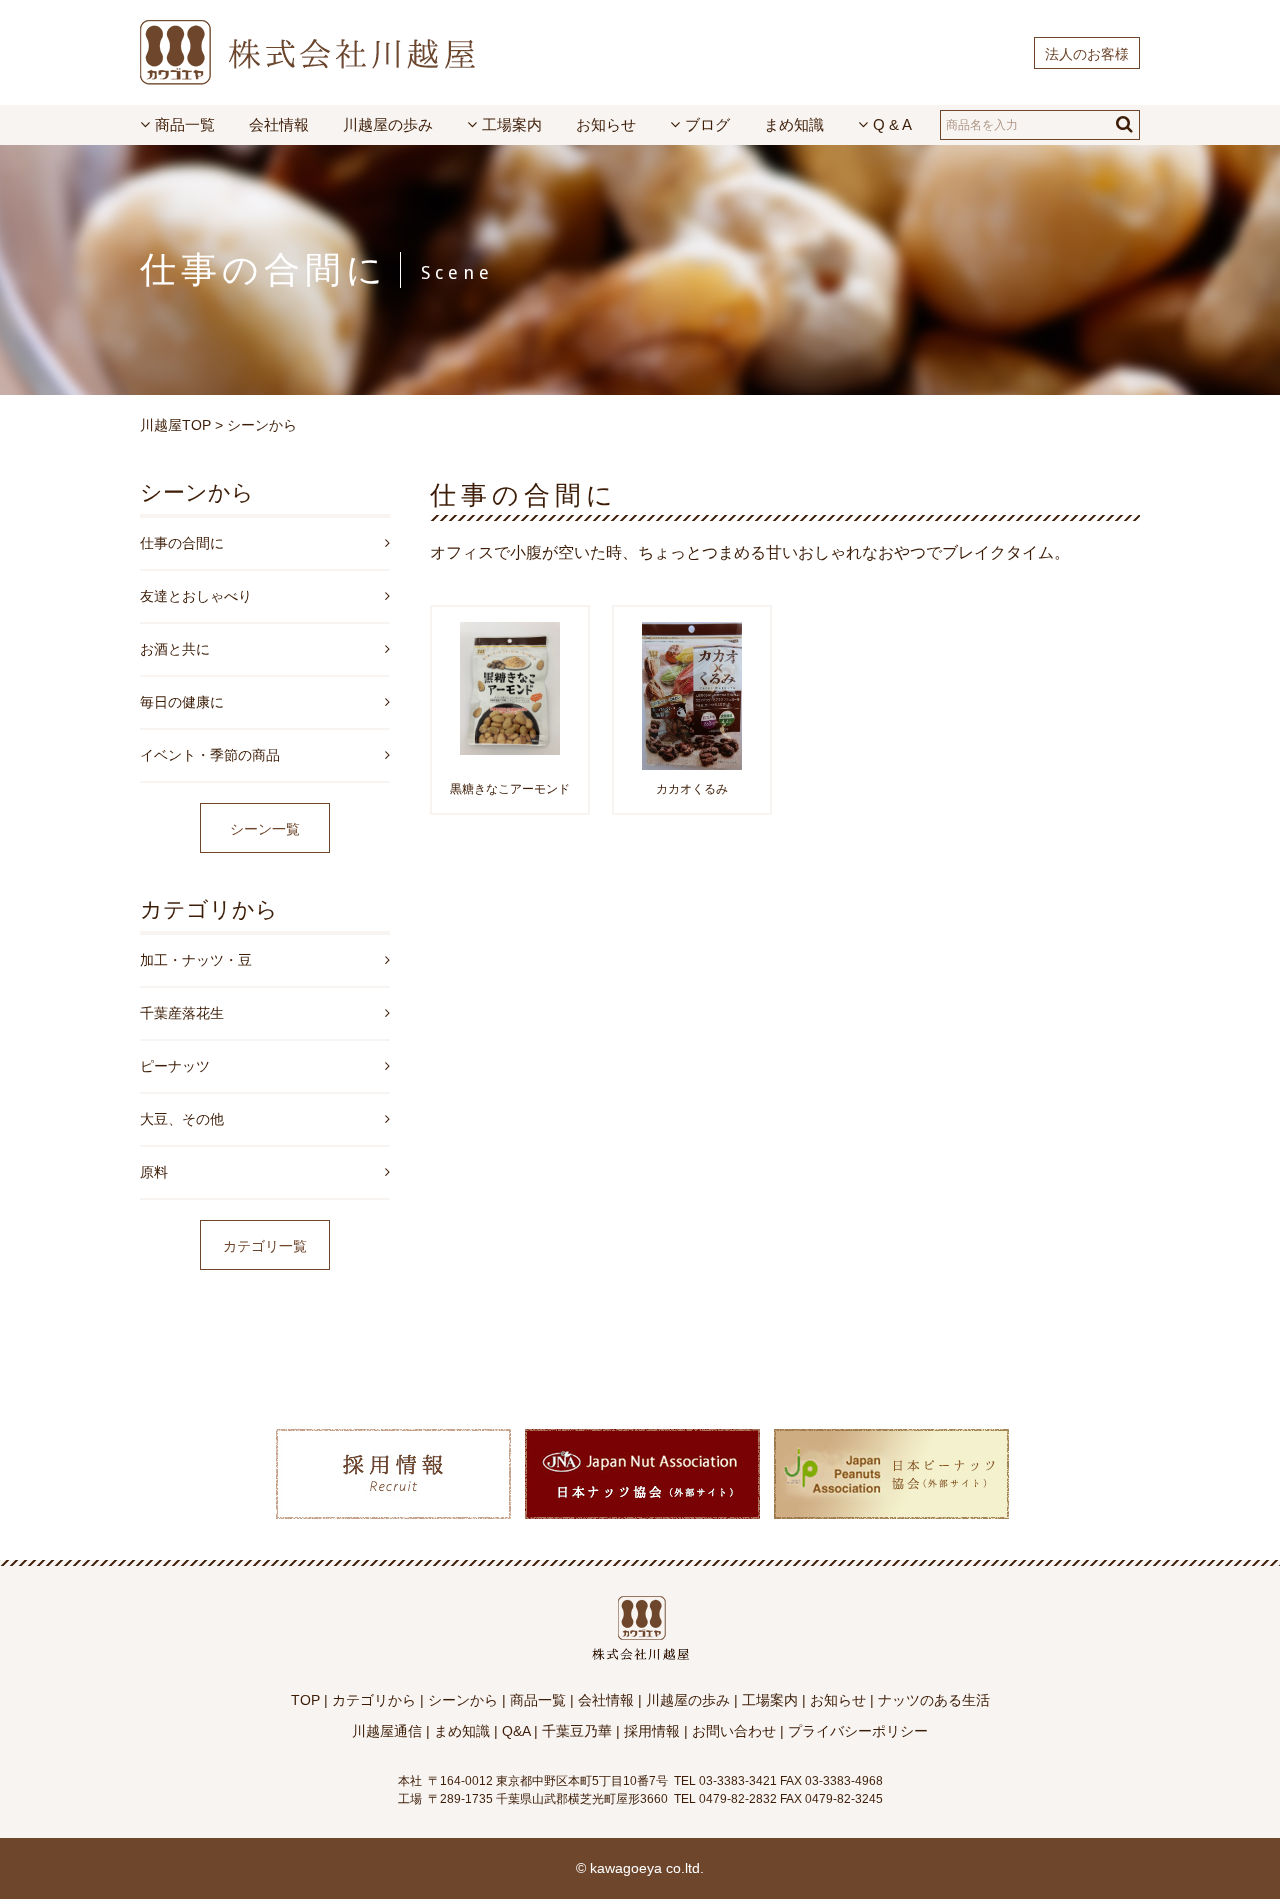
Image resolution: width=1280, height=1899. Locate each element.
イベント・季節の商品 (210, 755)
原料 (154, 1172)
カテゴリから (374, 1700)
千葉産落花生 (182, 1013)
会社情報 (279, 124)
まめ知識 (794, 124)
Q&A (516, 1731)
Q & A (892, 124)
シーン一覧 (265, 829)
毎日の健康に (182, 702)
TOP (305, 1700)
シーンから (262, 425)
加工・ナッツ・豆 (196, 960)
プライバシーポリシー (858, 1731)
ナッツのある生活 (934, 1700)
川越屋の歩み (388, 124)
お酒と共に (175, 649)
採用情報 (652, 1731)
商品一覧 (185, 124)
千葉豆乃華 (577, 1731)
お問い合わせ (734, 1731)
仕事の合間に (182, 543)
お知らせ (606, 124)
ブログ (707, 124)
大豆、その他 (182, 1119)
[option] (393, 1465)
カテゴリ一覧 (265, 1246)
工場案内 (512, 124)
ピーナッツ (175, 1066)
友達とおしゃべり (196, 596)
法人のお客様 (1087, 54)
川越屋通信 (387, 1731)
